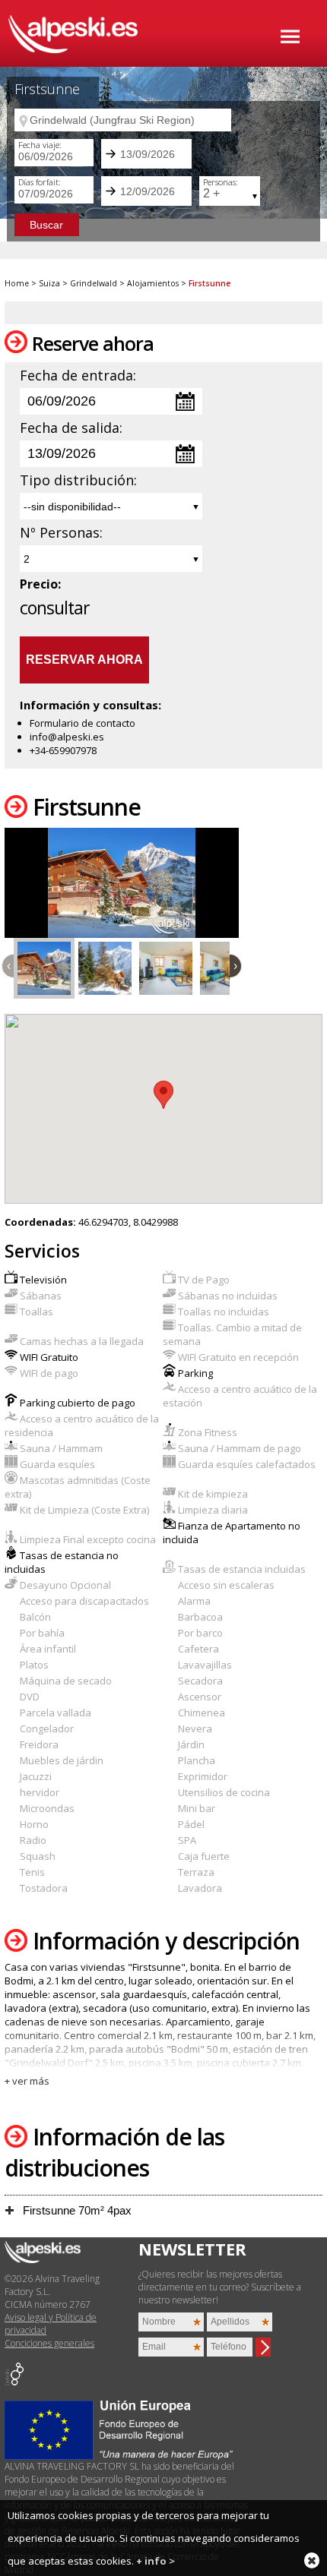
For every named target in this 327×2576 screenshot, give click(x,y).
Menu (290, 36)
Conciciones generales (49, 2343)
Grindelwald (94, 283)
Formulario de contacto (83, 723)
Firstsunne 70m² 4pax (76, 2210)
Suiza (49, 283)
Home (17, 283)
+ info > (156, 2561)
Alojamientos (153, 283)
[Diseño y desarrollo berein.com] (14, 2382)
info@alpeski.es (67, 737)
